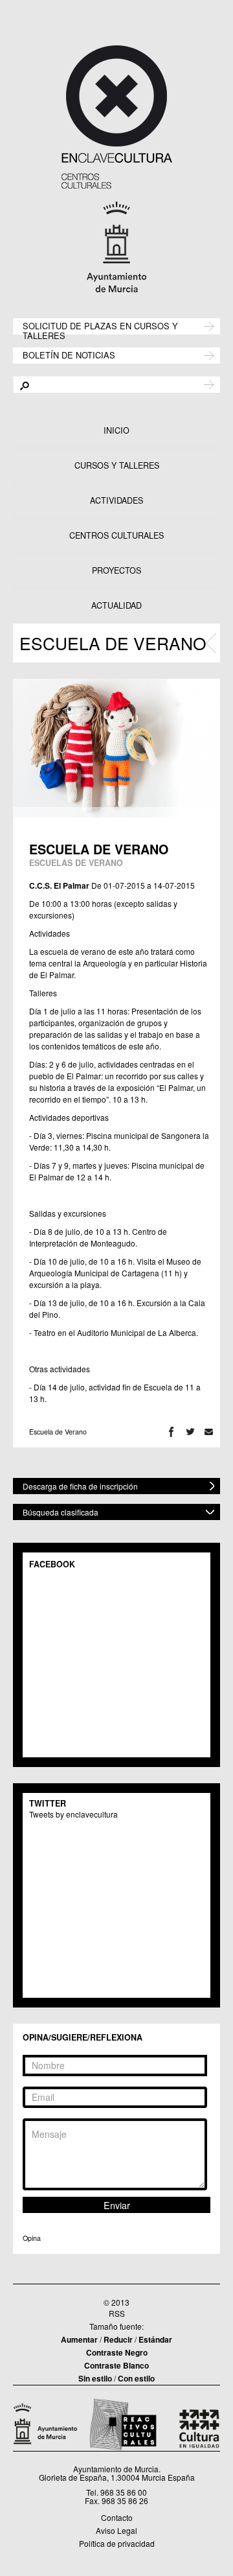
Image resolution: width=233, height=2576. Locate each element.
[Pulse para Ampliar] (116, 748)
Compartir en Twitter (190, 1432)
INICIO (116, 430)
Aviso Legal (116, 2530)
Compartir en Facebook (171, 1432)
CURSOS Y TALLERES (117, 465)
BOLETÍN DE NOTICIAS (69, 354)
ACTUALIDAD (116, 605)
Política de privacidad (117, 2543)
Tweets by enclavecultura (73, 1814)
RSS (117, 2313)
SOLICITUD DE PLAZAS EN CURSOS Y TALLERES (100, 330)
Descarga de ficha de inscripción (80, 1486)
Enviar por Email (209, 1432)
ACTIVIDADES (116, 500)
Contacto (117, 2517)
